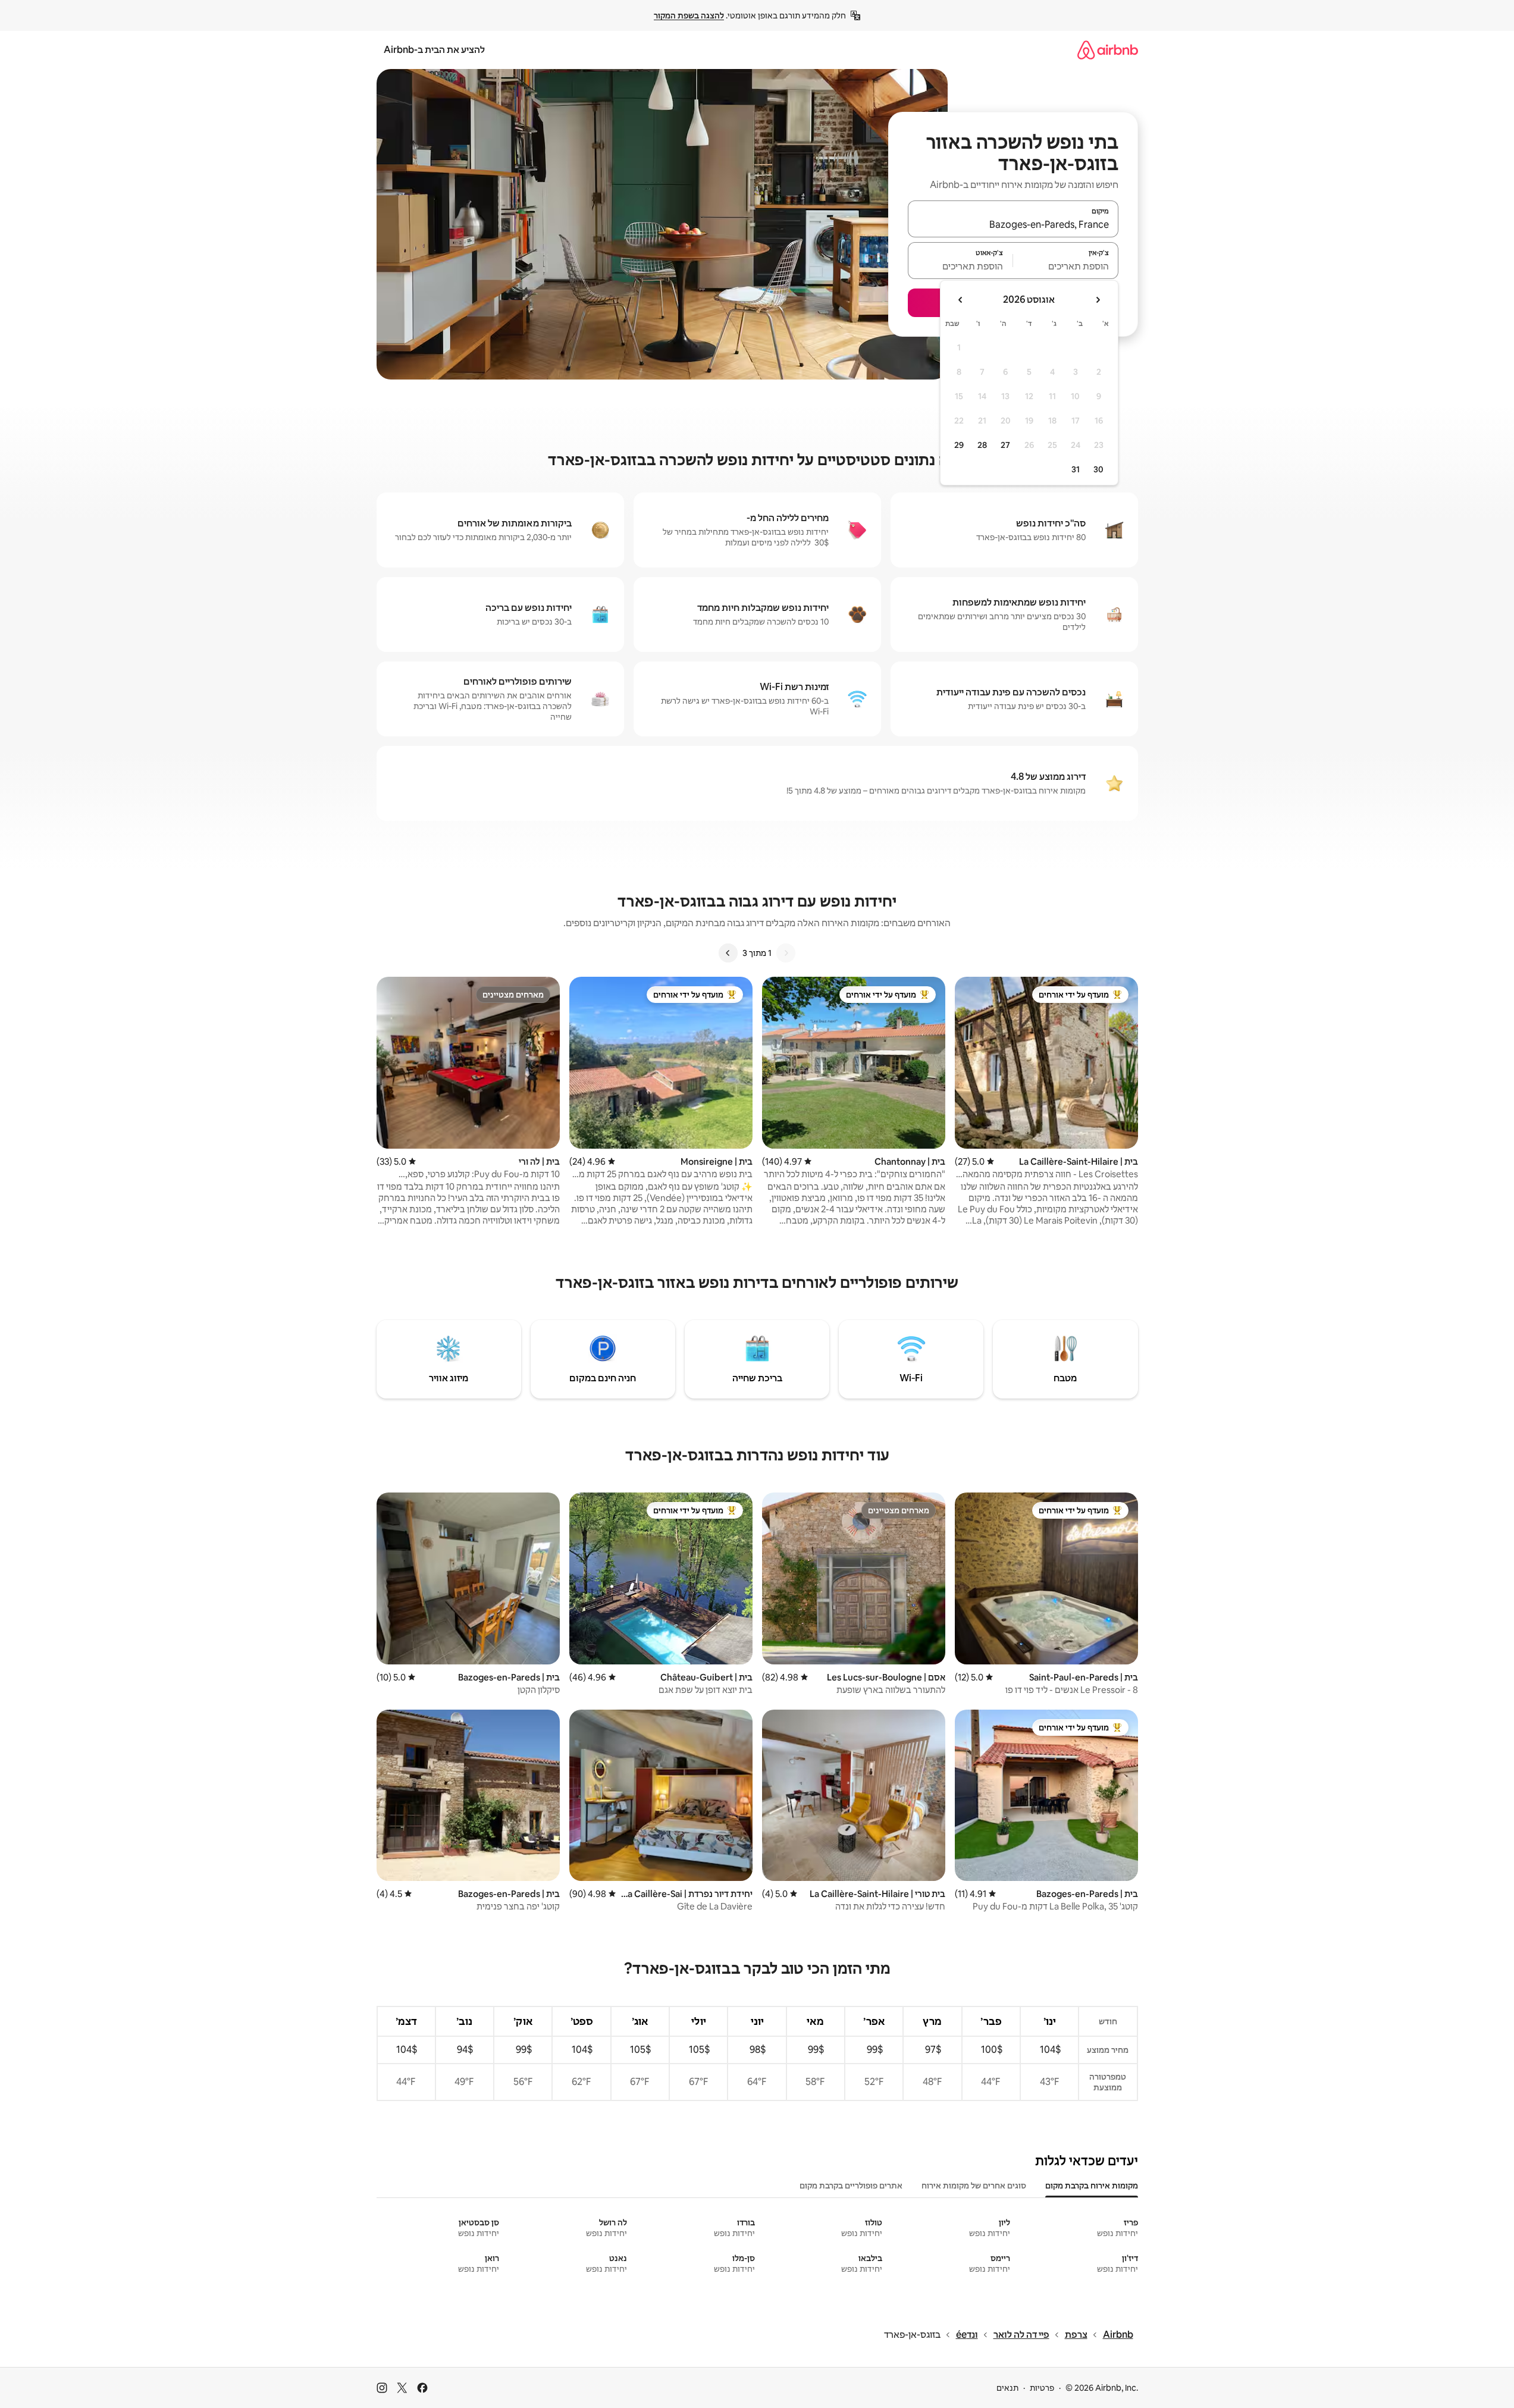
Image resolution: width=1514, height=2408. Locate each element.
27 (1005, 445)
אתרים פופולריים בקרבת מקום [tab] (851, 2186)
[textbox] (1066, 266)
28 (982, 445)
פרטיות (1042, 2388)
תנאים (1007, 2388)
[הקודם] (786, 953)
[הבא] (728, 953)
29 (959, 445)
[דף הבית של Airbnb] (1108, 50)
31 (1076, 469)
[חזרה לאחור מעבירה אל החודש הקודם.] (1098, 300)
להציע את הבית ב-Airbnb (434, 50)
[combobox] (1013, 224)
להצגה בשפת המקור (689, 15)
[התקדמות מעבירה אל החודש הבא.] (961, 300)
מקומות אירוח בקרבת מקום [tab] (1092, 2186)
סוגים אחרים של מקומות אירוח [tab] (974, 2186)
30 (1098, 469)
